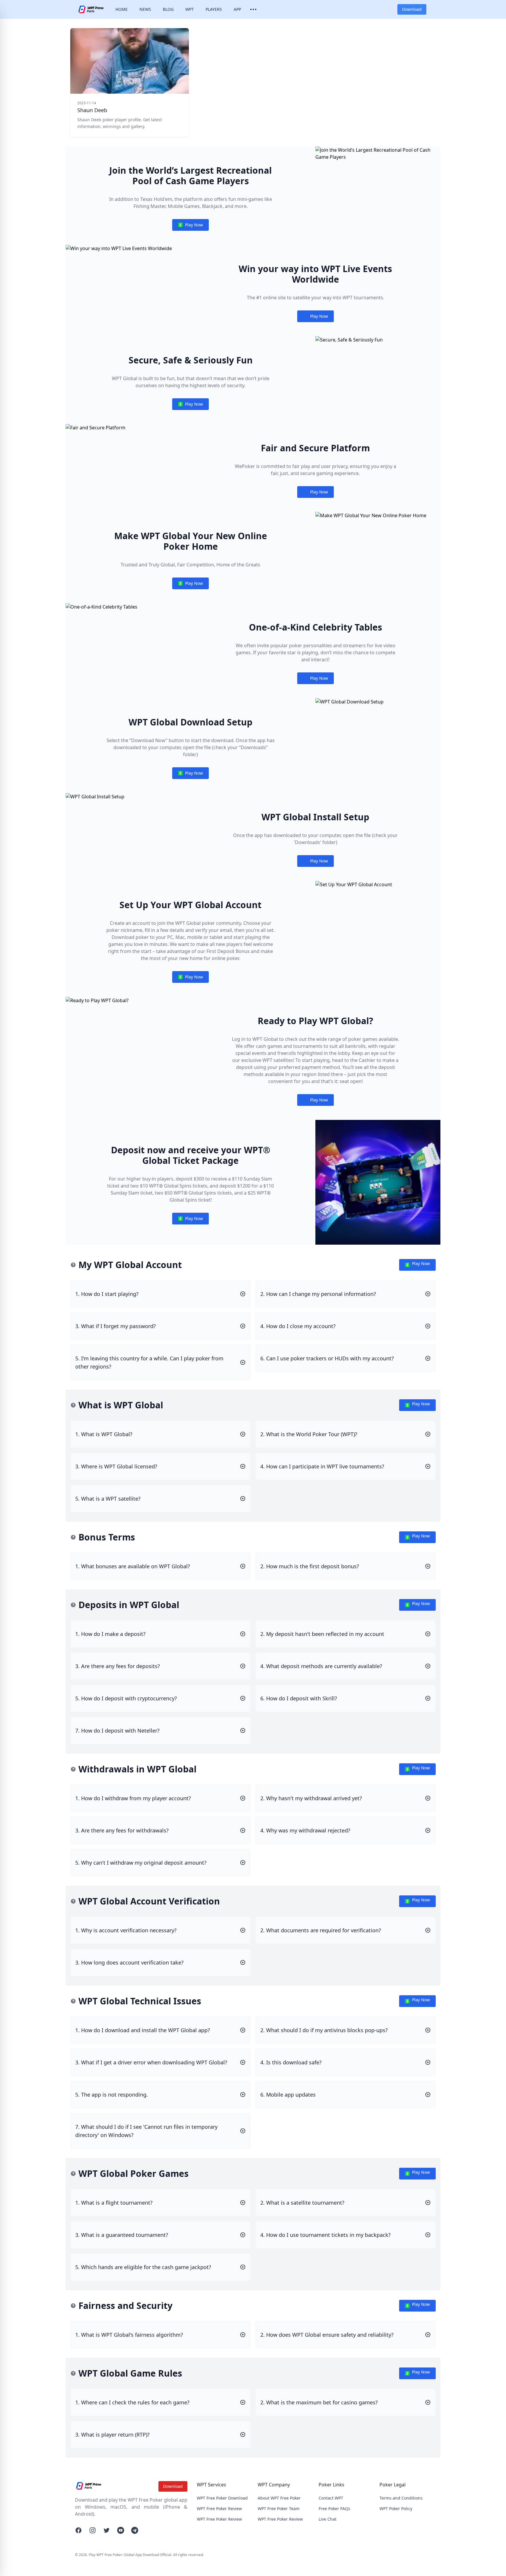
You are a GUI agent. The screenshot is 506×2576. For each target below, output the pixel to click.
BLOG (168, 9)
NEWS (145, 9)
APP (237, 9)
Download (412, 9)
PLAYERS (214, 9)
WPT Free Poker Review (219, 2508)
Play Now (190, 226)
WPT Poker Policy (396, 2508)
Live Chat (328, 2519)
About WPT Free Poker (279, 2498)
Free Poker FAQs (334, 2508)
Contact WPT (331, 2498)
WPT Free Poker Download (222, 2498)
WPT (190, 9)
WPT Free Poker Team (279, 2508)
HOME (122, 9)
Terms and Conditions (401, 2498)
